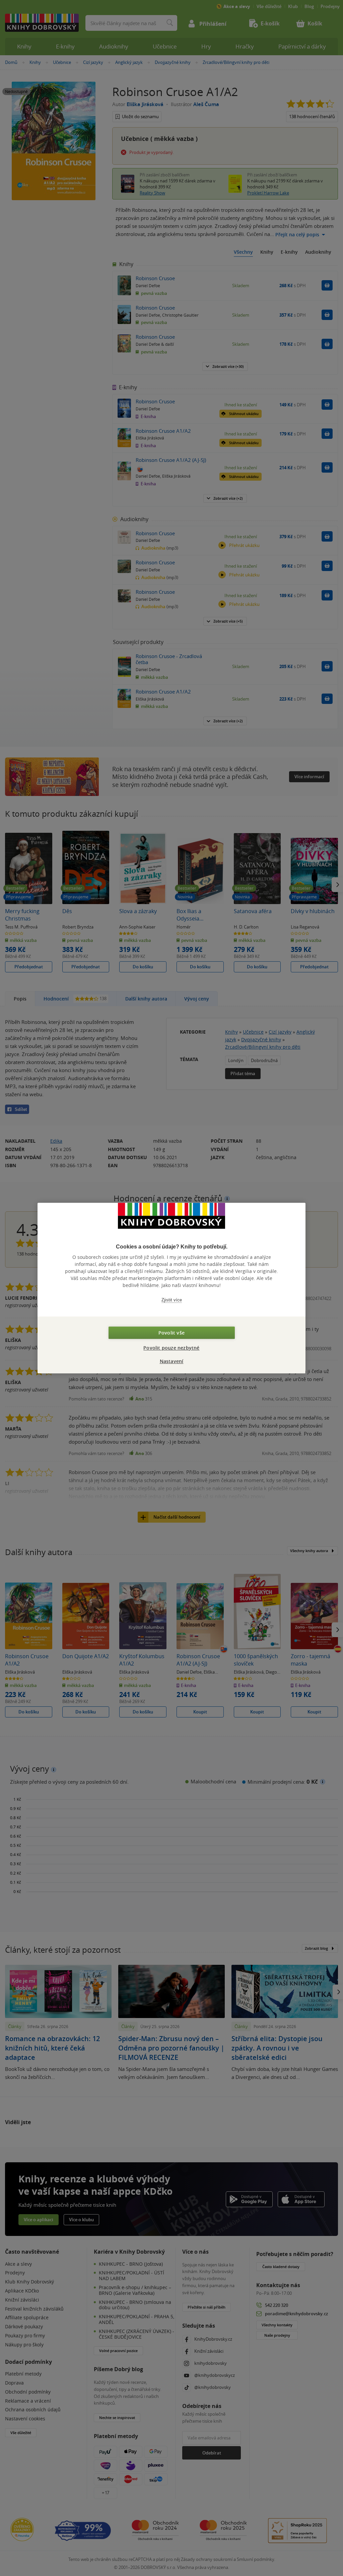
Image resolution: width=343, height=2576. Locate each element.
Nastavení (172, 1361)
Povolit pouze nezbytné (171, 1348)
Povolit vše (171, 1333)
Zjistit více (172, 1300)
